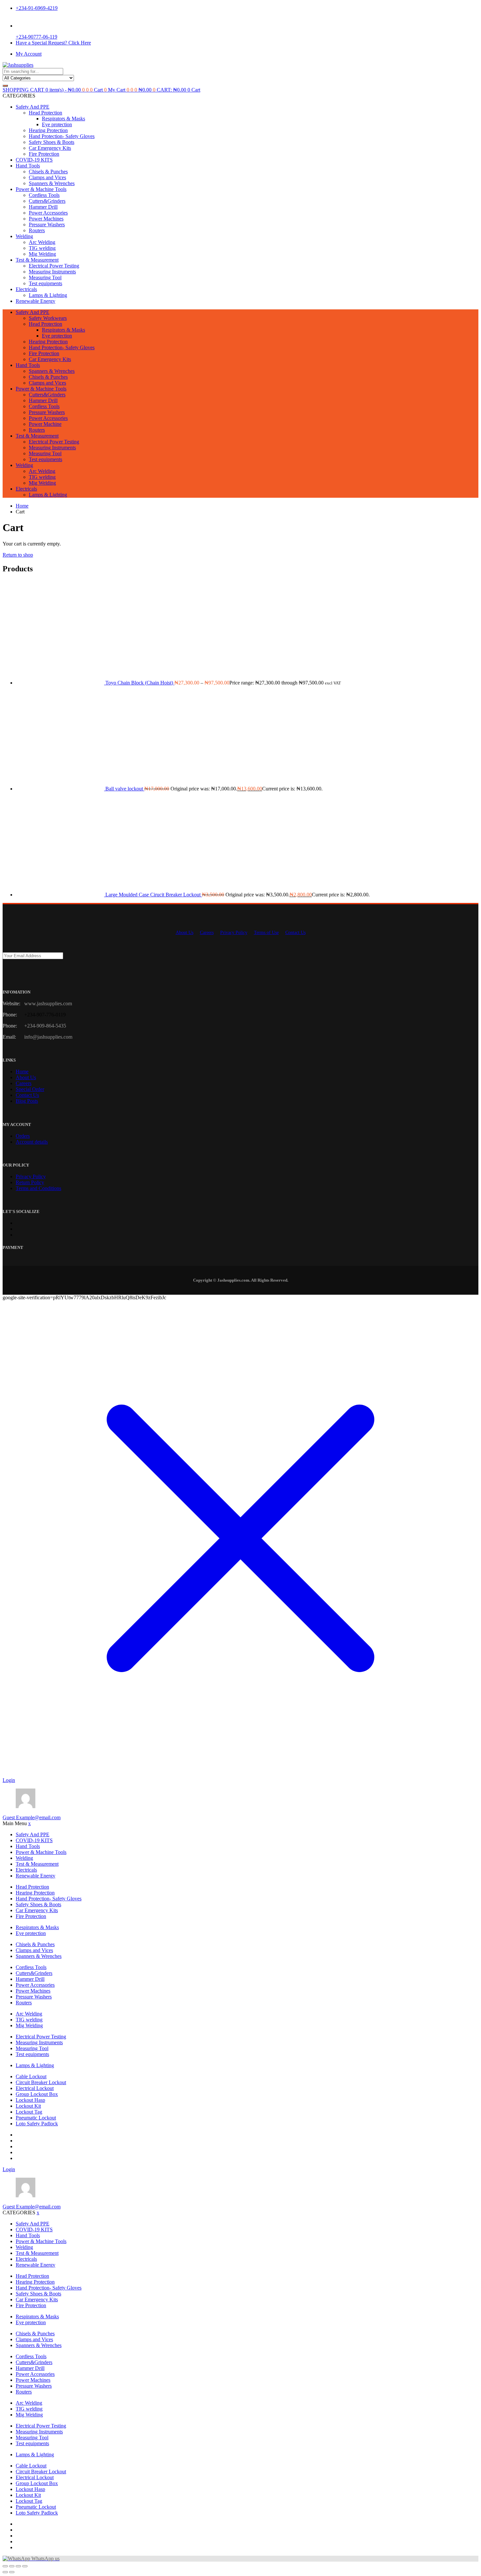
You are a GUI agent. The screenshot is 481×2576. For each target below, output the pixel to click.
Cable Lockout (31, 2076)
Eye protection (57, 124)
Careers (207, 933)
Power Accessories (48, 213)
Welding (24, 236)
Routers (37, 230)
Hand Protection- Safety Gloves (62, 136)
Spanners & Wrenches (52, 183)
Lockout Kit (28, 2106)
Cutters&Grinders (47, 201)
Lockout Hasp (30, 2100)
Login (9, 1780)
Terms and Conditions (38, 1188)
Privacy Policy (234, 933)
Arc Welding (42, 242)
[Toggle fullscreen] (12, 2566)
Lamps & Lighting (48, 295)
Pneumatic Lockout (36, 2118)
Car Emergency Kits (50, 148)
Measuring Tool (45, 277)
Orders (23, 1136)
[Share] (18, 2566)
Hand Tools (28, 166)
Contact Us (295, 933)
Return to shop (18, 555)
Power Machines (46, 219)
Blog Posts (27, 1101)
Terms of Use (266, 933)
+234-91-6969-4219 (37, 8)
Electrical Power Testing (54, 266)
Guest (32, 1817)
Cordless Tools (44, 195)
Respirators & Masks (63, 119)
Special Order (30, 1089)
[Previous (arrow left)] (5, 2572)
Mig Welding (42, 254)
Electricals (26, 289)
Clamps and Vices (47, 177)
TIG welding (42, 248)
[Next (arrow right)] (12, 2572)
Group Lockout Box (37, 2094)
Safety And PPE (33, 107)
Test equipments (45, 283)
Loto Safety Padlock (37, 2124)
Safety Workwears (48, 318)
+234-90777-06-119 (36, 37)
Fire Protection (44, 154)
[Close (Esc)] (25, 2566)
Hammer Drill (43, 207)
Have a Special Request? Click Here (53, 43)
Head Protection (45, 113)
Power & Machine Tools (41, 189)
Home (22, 1072)
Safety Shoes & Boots (52, 142)
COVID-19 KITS (34, 160)
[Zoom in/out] (5, 2566)
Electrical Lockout (35, 2088)
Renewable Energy (36, 301)
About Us (185, 933)
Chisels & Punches (48, 172)
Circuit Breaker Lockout (41, 2082)
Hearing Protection (48, 130)
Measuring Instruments (52, 272)
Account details (32, 1142)
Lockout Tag (29, 2112)
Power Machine (45, 424)
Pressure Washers (47, 225)
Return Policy (30, 1182)
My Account (29, 54)
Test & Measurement (37, 260)
